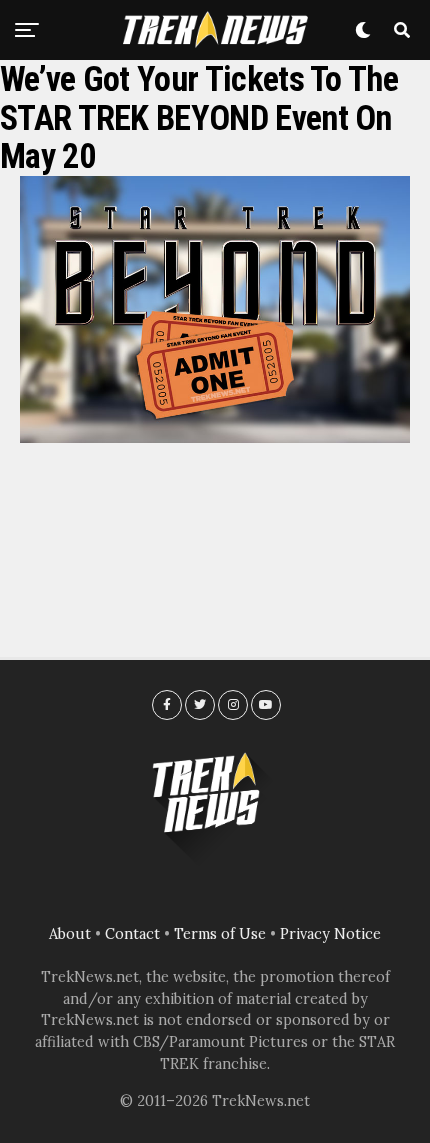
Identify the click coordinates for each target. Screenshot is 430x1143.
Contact (132, 934)
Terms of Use (220, 934)
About (70, 934)
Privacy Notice (330, 934)
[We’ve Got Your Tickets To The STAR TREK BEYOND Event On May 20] (215, 437)
